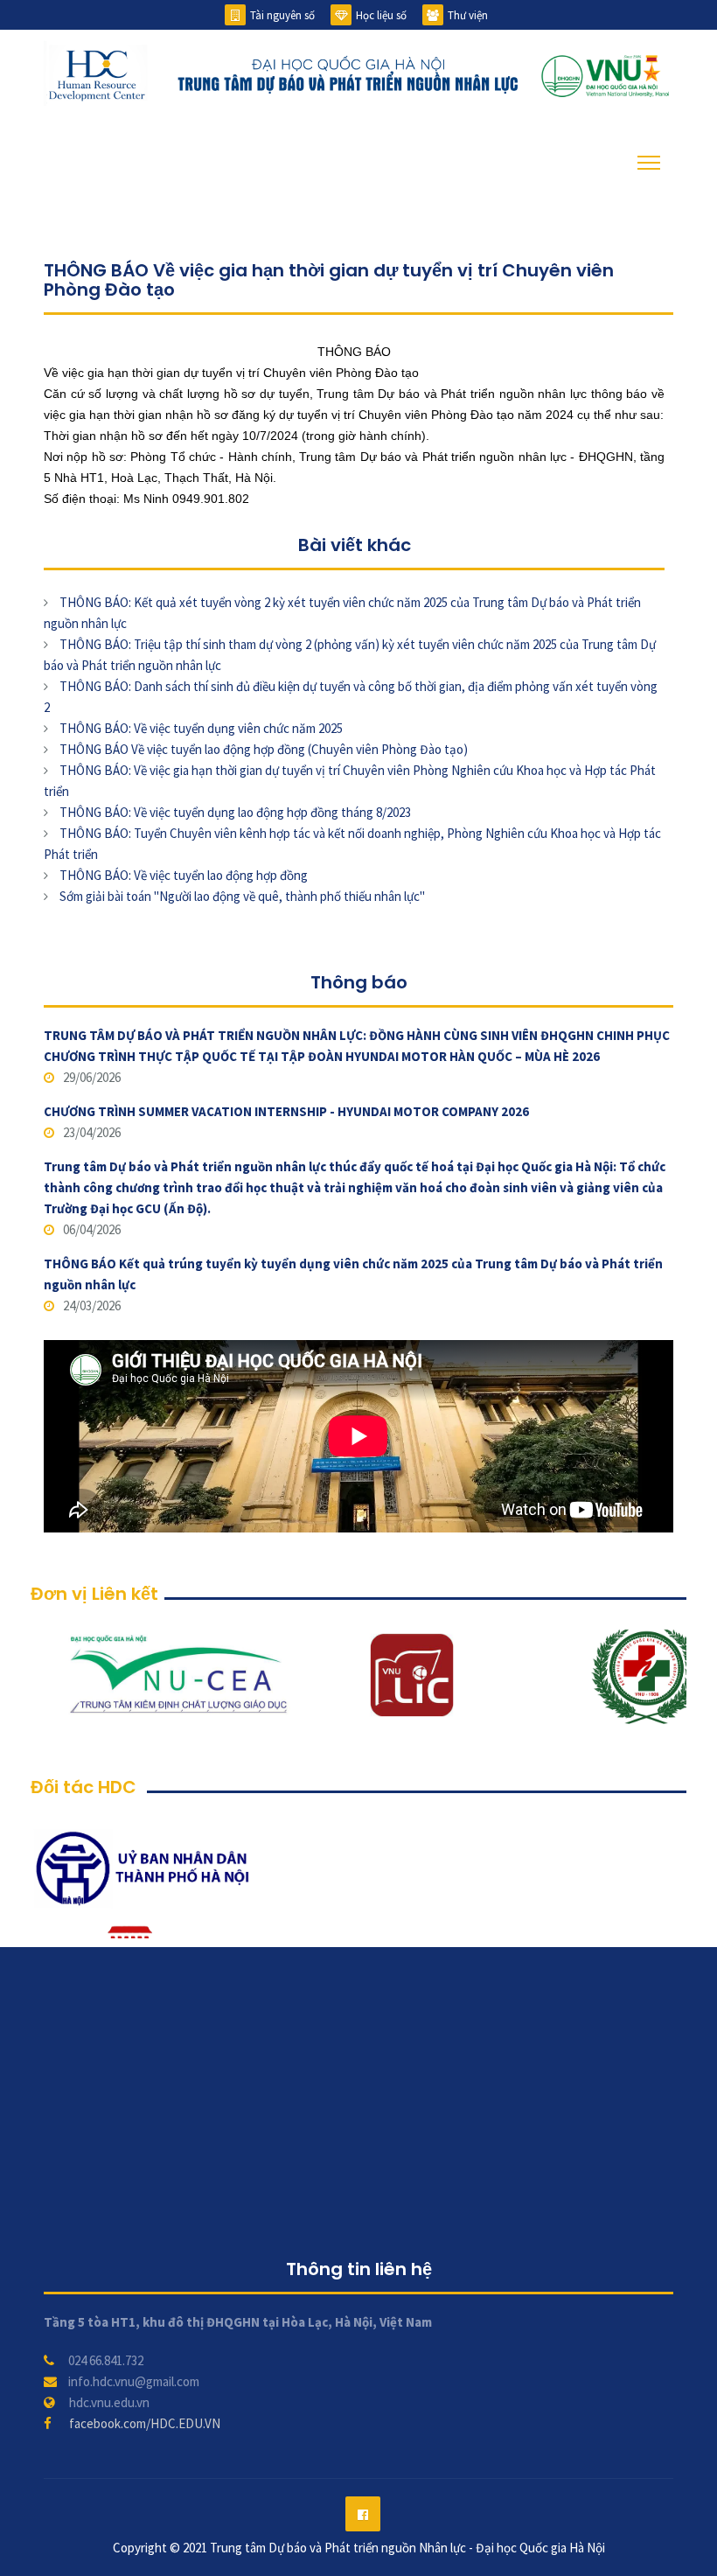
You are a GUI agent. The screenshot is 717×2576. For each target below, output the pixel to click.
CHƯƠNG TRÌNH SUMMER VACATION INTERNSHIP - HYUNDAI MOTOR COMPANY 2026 (286, 1111)
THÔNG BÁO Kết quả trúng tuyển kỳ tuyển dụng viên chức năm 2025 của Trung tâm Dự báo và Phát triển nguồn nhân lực (353, 1274)
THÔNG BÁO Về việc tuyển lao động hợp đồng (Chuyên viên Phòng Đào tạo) (264, 749)
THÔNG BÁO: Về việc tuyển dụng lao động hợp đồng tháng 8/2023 (235, 812)
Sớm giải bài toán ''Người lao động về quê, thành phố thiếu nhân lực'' (242, 896)
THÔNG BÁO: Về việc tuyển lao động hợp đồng (184, 875)
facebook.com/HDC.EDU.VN (145, 2423)
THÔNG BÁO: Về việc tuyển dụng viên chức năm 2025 (201, 728)
